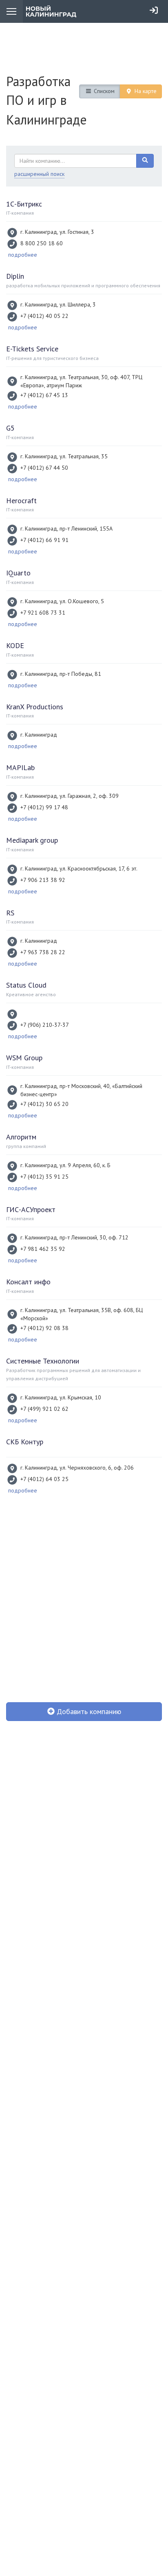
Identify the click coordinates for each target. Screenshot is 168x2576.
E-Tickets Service (32, 349)
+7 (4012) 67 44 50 (44, 468)
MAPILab (20, 767)
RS (10, 913)
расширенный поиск (39, 174)
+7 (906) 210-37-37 (45, 1025)
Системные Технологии (43, 1361)
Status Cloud (26, 985)
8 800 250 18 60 (42, 243)
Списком (103, 91)
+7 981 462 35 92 (43, 1249)
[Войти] (154, 10)
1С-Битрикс (24, 204)
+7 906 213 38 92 (43, 880)
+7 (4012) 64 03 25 (44, 1479)
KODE (15, 645)
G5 (10, 428)
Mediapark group (32, 840)
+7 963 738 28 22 (43, 952)
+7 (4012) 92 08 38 (44, 1328)
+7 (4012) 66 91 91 (44, 540)
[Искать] (145, 161)
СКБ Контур (25, 1442)
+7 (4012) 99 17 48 (44, 807)
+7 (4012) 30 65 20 (44, 1104)
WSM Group (24, 1058)
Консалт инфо (28, 1282)
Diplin (15, 276)
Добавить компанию (88, 1711)
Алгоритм (21, 1137)
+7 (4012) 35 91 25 (44, 1177)
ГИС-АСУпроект (31, 1209)
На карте (145, 91)
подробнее (23, 255)
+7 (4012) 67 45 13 (44, 395)
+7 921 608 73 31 (43, 613)
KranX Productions (35, 707)
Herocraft (21, 501)
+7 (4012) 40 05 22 (44, 316)
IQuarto (18, 573)
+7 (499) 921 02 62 (44, 1409)
